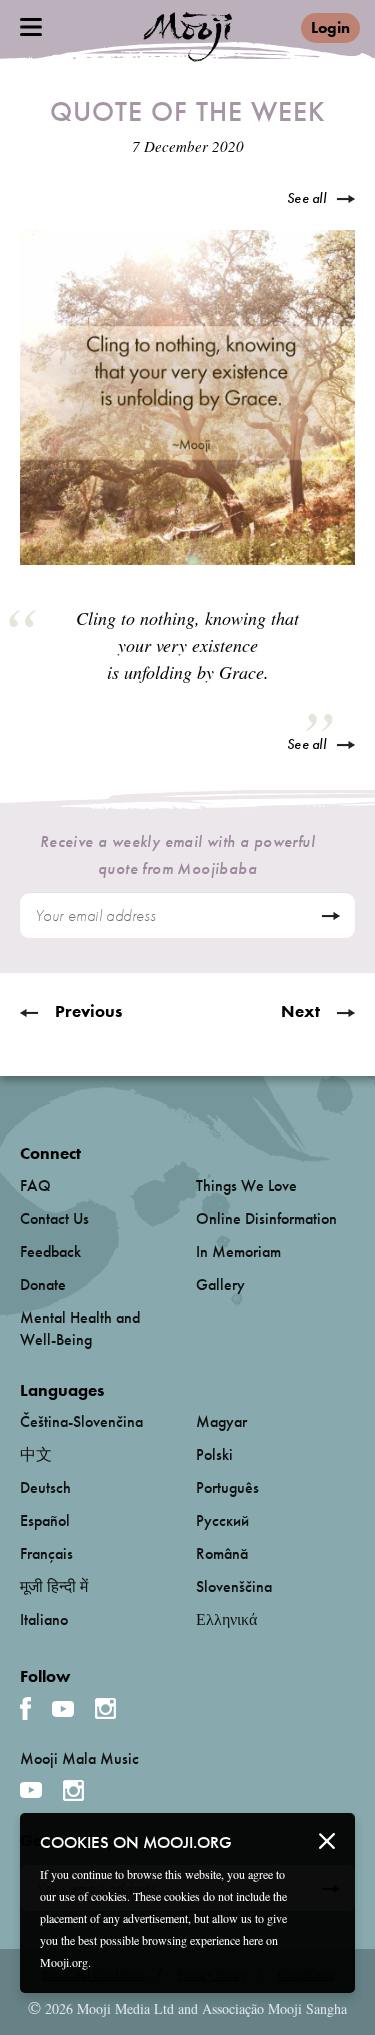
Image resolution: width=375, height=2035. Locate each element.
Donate (43, 1284)
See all (306, 198)
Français (46, 1553)
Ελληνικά (226, 1619)
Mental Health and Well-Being (80, 1328)
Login (330, 27)
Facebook (25, 1708)
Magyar (221, 1421)
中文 (36, 1454)
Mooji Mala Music (79, 1759)
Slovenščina (234, 1586)
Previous (88, 1011)
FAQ (35, 1185)
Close (327, 1841)
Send (330, 916)
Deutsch (45, 1487)
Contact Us (54, 1218)
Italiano (44, 1619)
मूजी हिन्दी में (54, 1586)
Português (227, 1487)
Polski (214, 1454)
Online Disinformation (266, 1218)
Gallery (220, 1284)
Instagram (105, 1708)
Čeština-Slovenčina (81, 1421)
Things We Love (246, 1185)
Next (300, 1011)
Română (222, 1553)
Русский (222, 1520)
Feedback (50, 1251)
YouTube (63, 1709)
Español (45, 1520)
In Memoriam (238, 1251)
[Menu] (31, 27)
